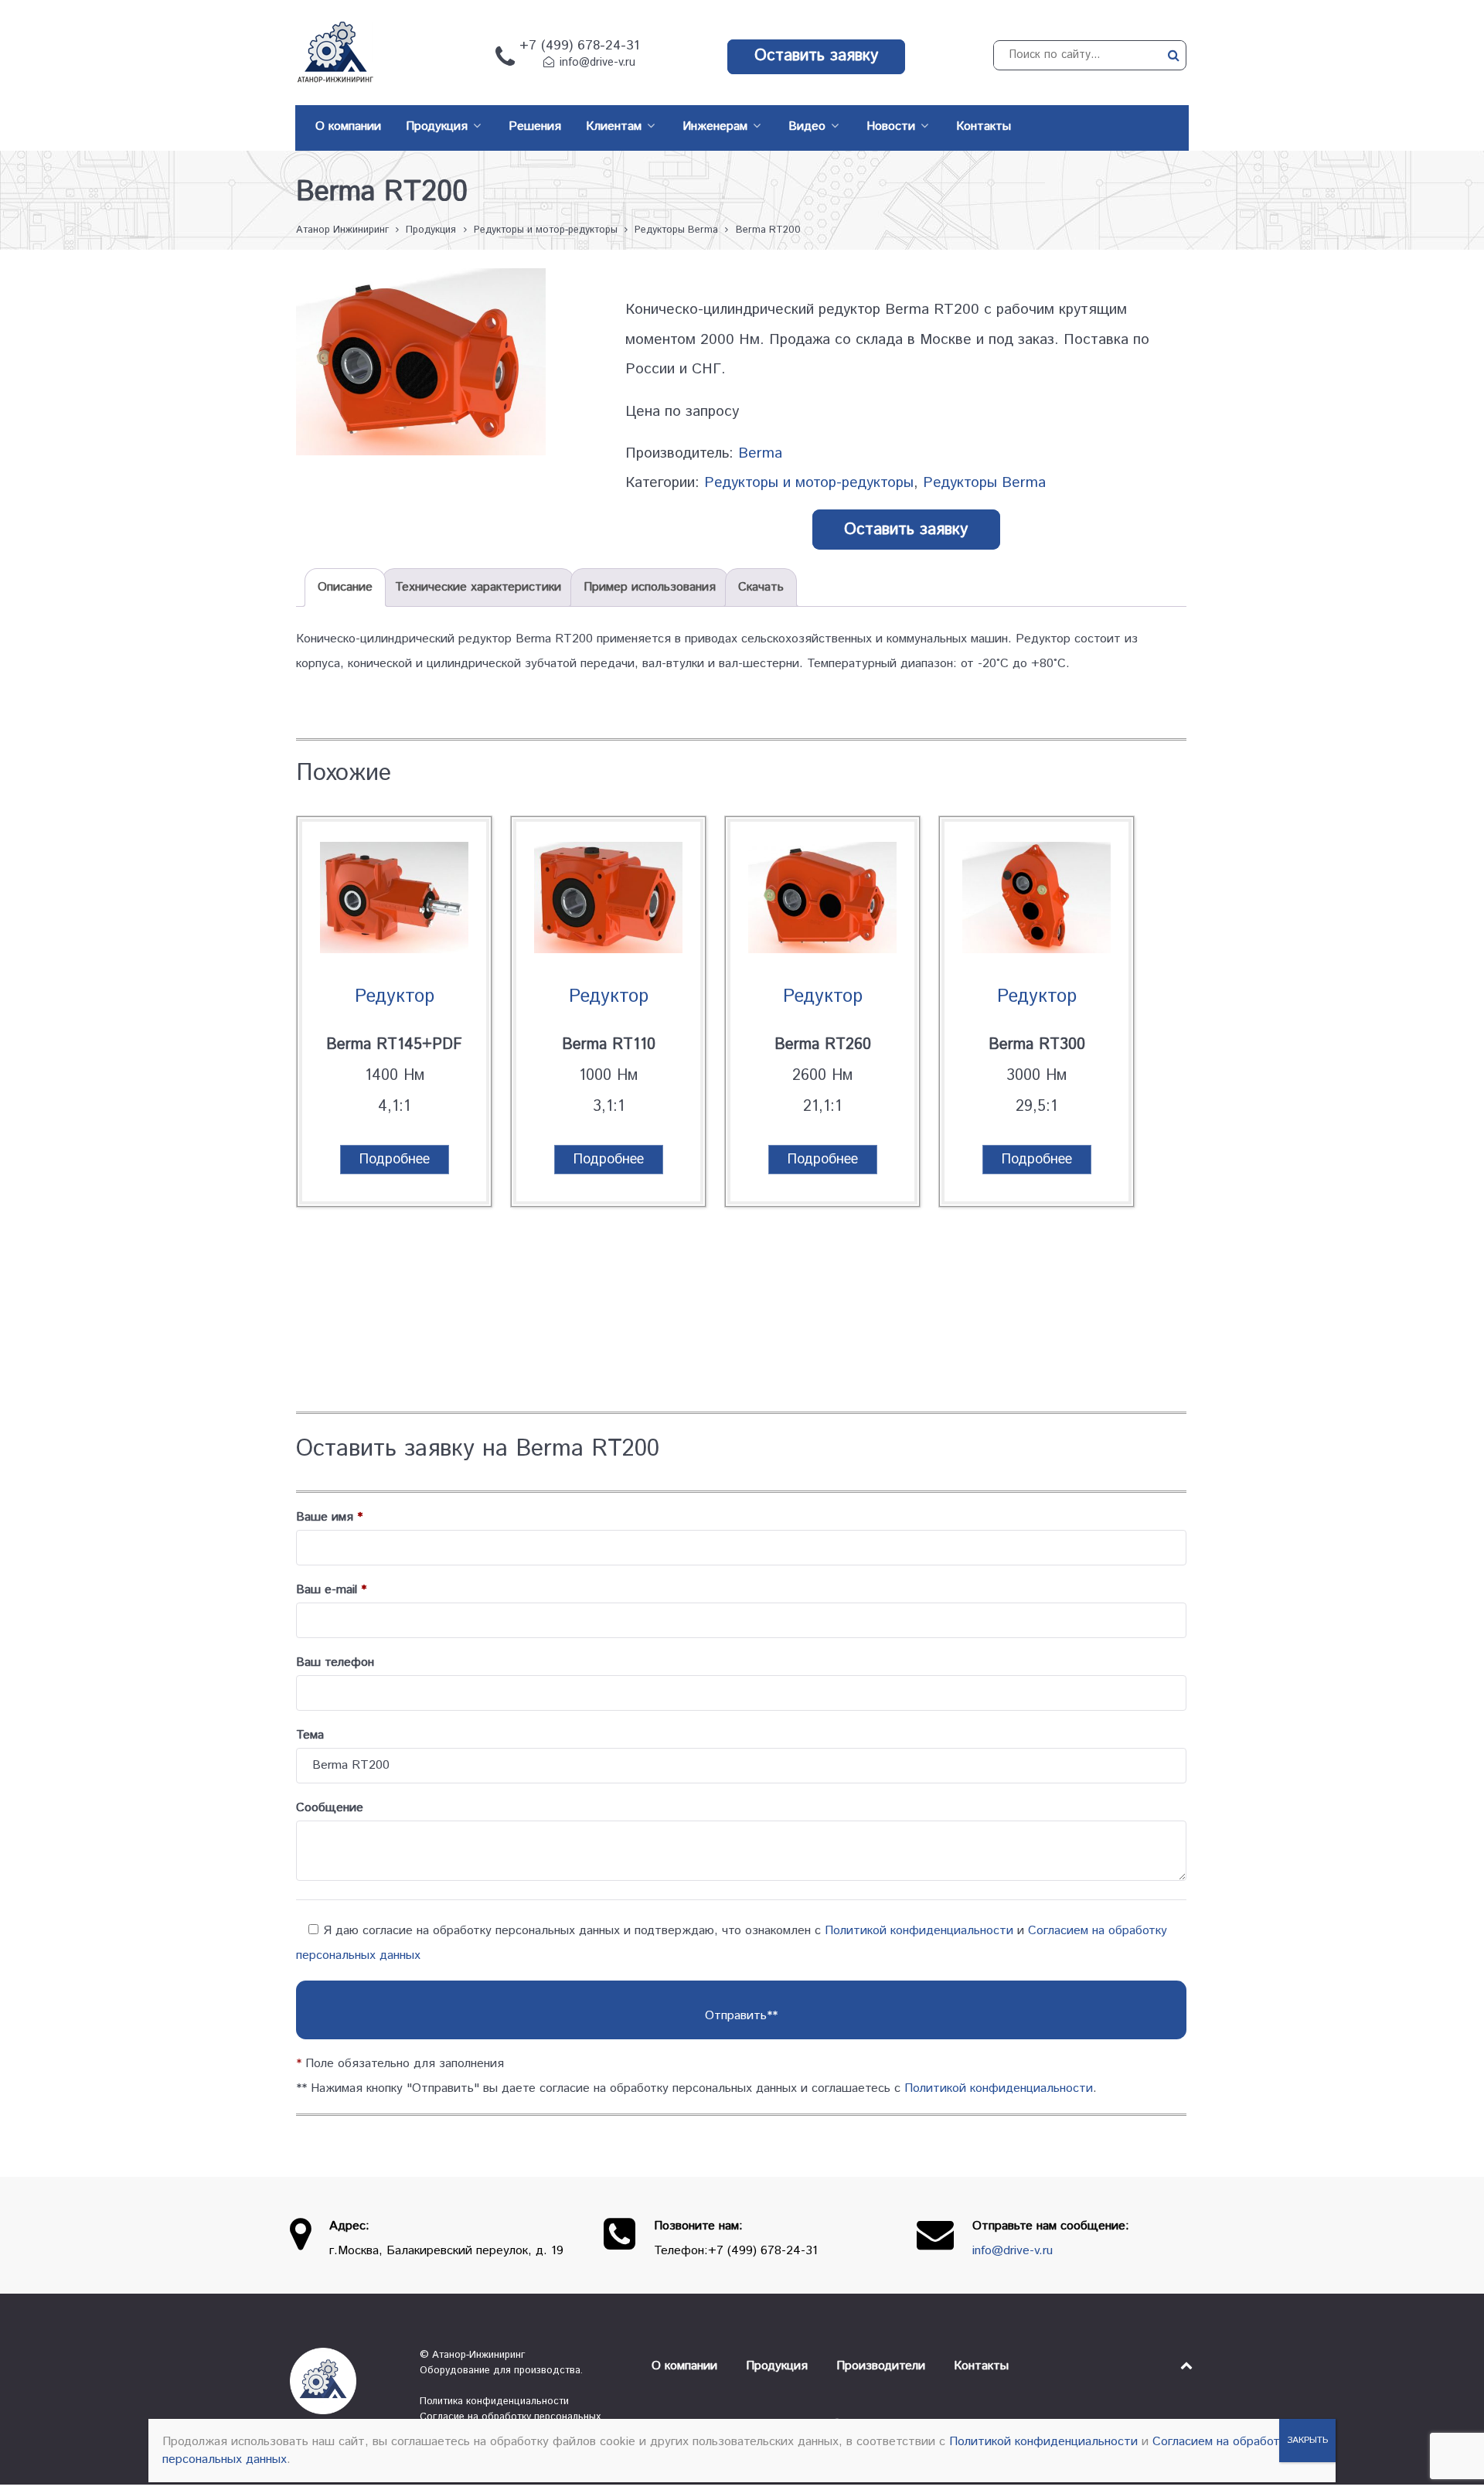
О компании (684, 2366)
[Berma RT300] (1036, 901)
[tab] (345, 588)
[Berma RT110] (608, 901)
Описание (345, 587)
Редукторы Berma (984, 483)
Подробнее (395, 1160)
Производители (881, 2366)
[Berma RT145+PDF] (394, 901)
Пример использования (650, 587)
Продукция (777, 2366)
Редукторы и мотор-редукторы (809, 483)
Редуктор (395, 996)
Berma (760, 453)
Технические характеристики (478, 587)
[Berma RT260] (822, 901)
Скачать (761, 587)
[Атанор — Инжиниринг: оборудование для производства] (343, 2381)
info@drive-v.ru (597, 63)
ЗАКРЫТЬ (1307, 2440)
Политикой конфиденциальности (919, 1931)
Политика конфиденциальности (494, 2401)
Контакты (981, 2366)
